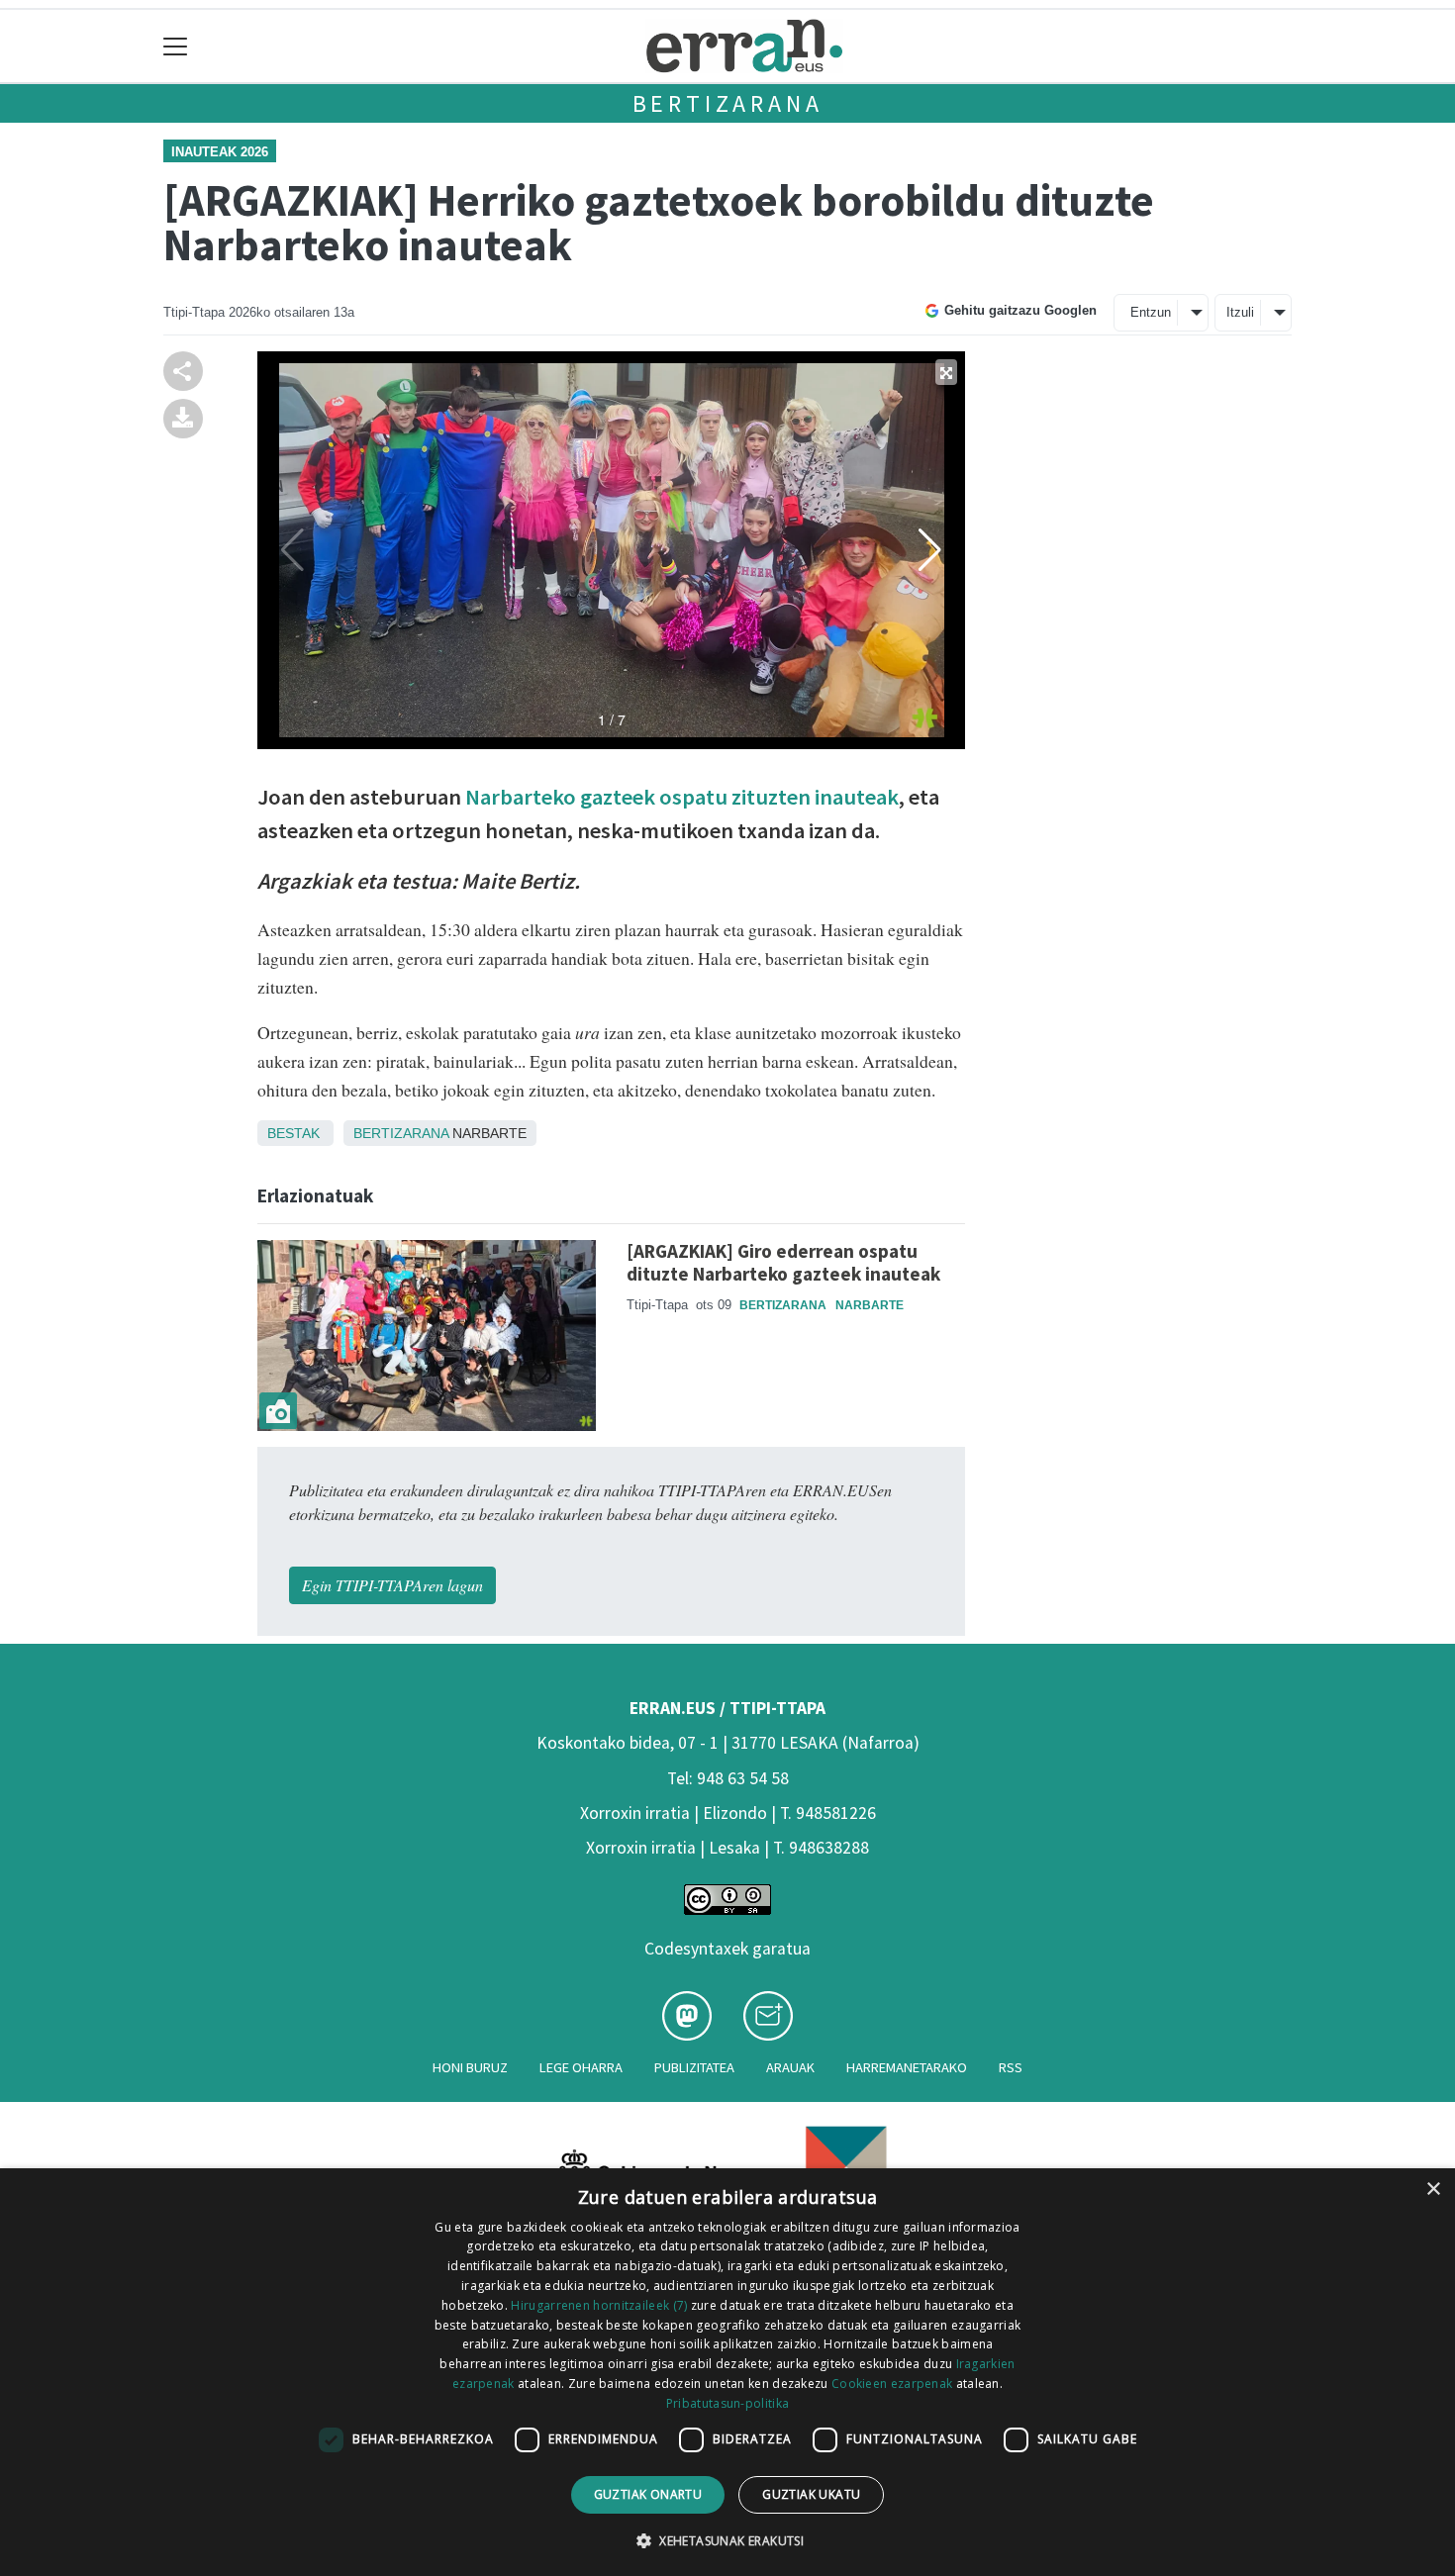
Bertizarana (728, 103)
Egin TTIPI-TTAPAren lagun (392, 1585)
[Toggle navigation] (176, 46)
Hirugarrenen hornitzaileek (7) (599, 2305)
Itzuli (1240, 312)
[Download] (183, 416)
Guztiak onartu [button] (648, 2494)
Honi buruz (470, 2067)
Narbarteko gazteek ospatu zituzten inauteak (680, 797)
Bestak (293, 1133)
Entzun (1151, 312)
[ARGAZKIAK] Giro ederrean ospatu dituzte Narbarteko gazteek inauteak (783, 1262)
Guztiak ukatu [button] (811, 2494)
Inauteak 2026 (220, 152)
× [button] (1433, 2190)
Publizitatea (694, 2067)
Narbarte (870, 1305)
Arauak (790, 2067)
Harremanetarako (907, 2067)
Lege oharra (581, 2067)
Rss (1011, 2067)
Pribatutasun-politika (727, 2403)
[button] (727, 2540)
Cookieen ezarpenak (892, 2384)
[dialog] (727, 2372)
